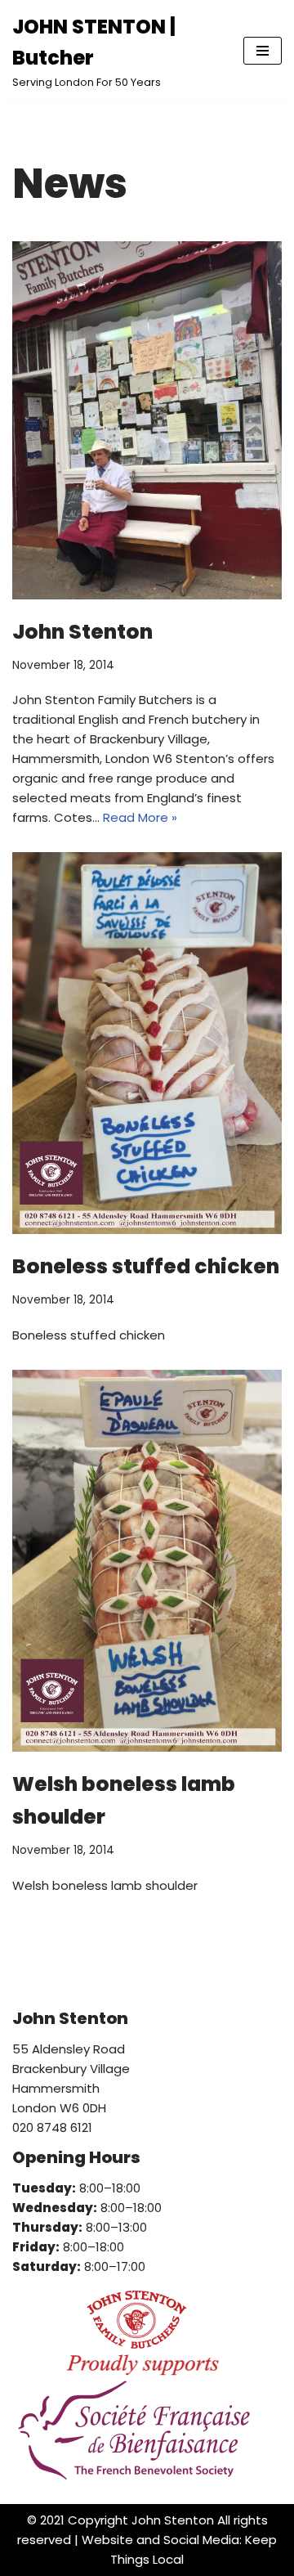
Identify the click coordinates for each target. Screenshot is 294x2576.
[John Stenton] (147, 420)
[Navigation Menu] (263, 51)
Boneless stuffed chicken (146, 1266)
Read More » (140, 817)
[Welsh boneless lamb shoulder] (147, 1561)
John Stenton (82, 632)
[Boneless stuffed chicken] (147, 1043)
